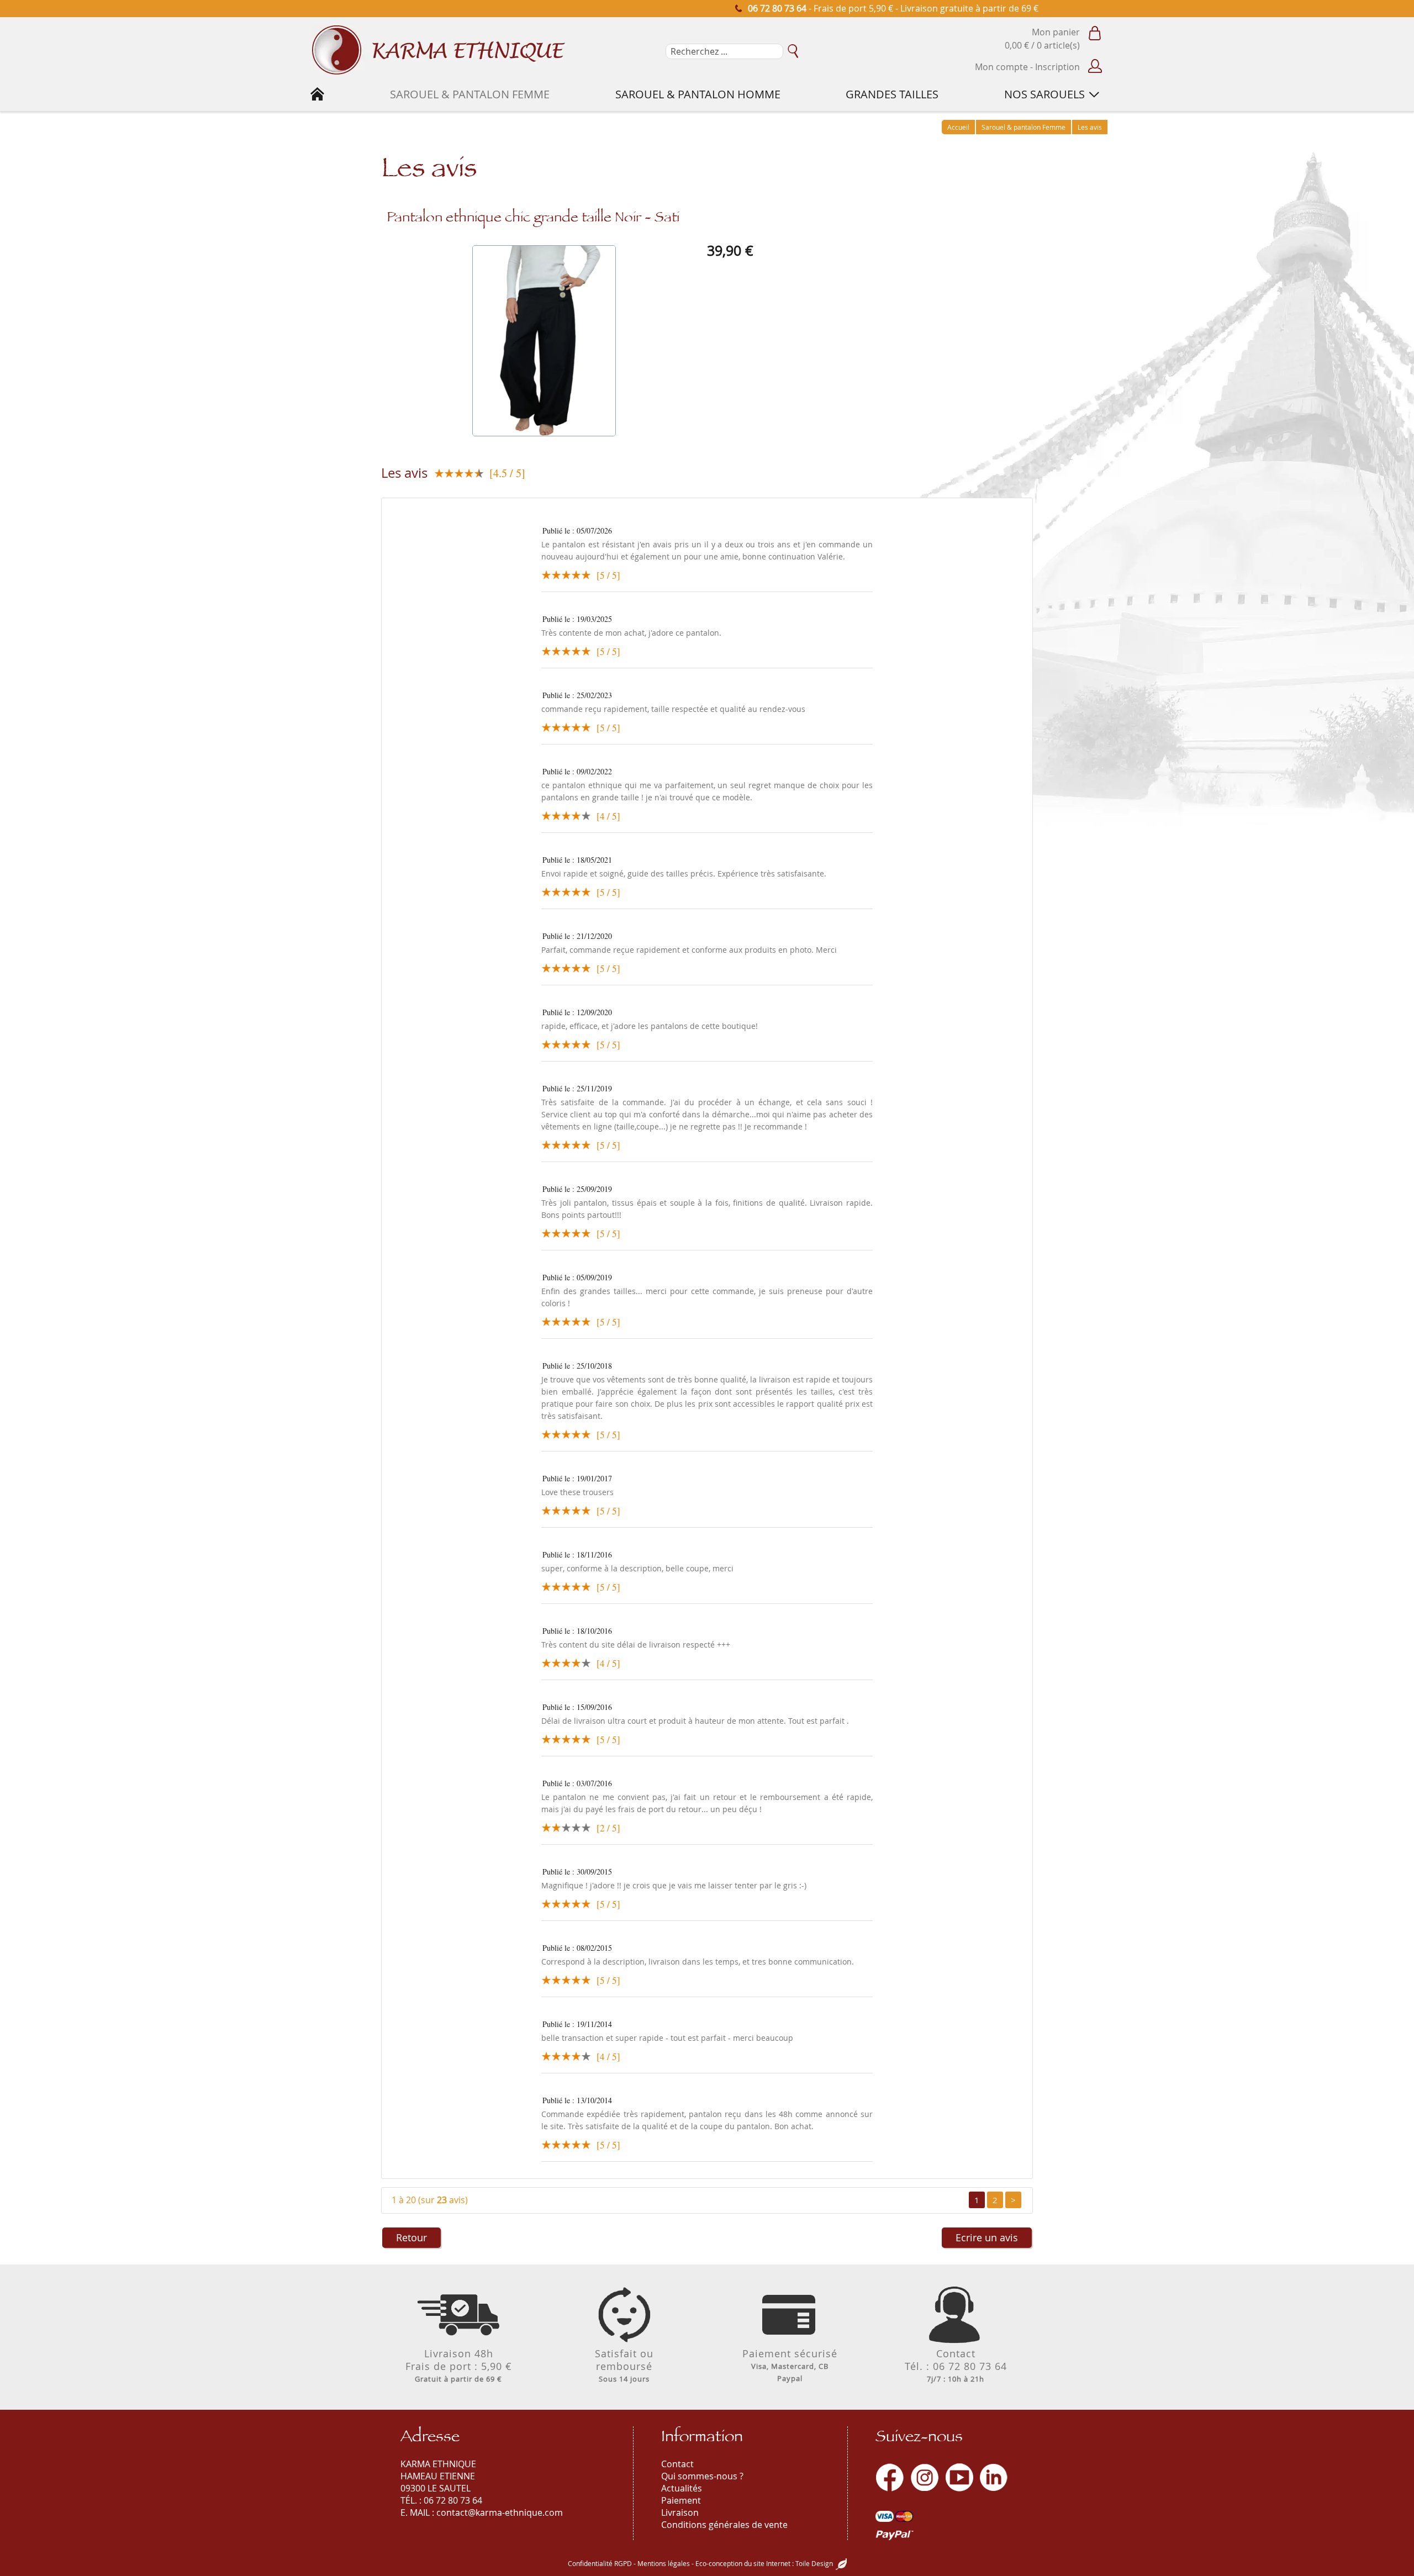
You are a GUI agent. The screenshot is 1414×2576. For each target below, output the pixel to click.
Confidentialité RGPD (600, 2563)
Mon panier (1056, 32)
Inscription (1057, 67)
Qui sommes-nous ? (702, 2476)
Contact (677, 2464)
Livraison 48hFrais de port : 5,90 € (459, 2365)
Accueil (958, 127)
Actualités (682, 2488)
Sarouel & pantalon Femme (1023, 127)
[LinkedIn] (994, 2477)
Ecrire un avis (987, 2237)
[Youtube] (959, 2477)
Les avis (1090, 127)
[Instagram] (925, 2477)
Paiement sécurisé (790, 2365)
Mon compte (1001, 67)
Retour (411, 2237)
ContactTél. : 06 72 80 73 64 (956, 2365)
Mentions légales (664, 2563)
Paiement (681, 2500)
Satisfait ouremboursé (624, 2365)
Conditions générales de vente (724, 2525)
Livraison (680, 2512)
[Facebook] (890, 2477)
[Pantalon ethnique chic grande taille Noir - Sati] (544, 341)
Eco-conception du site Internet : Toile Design (764, 2563)
